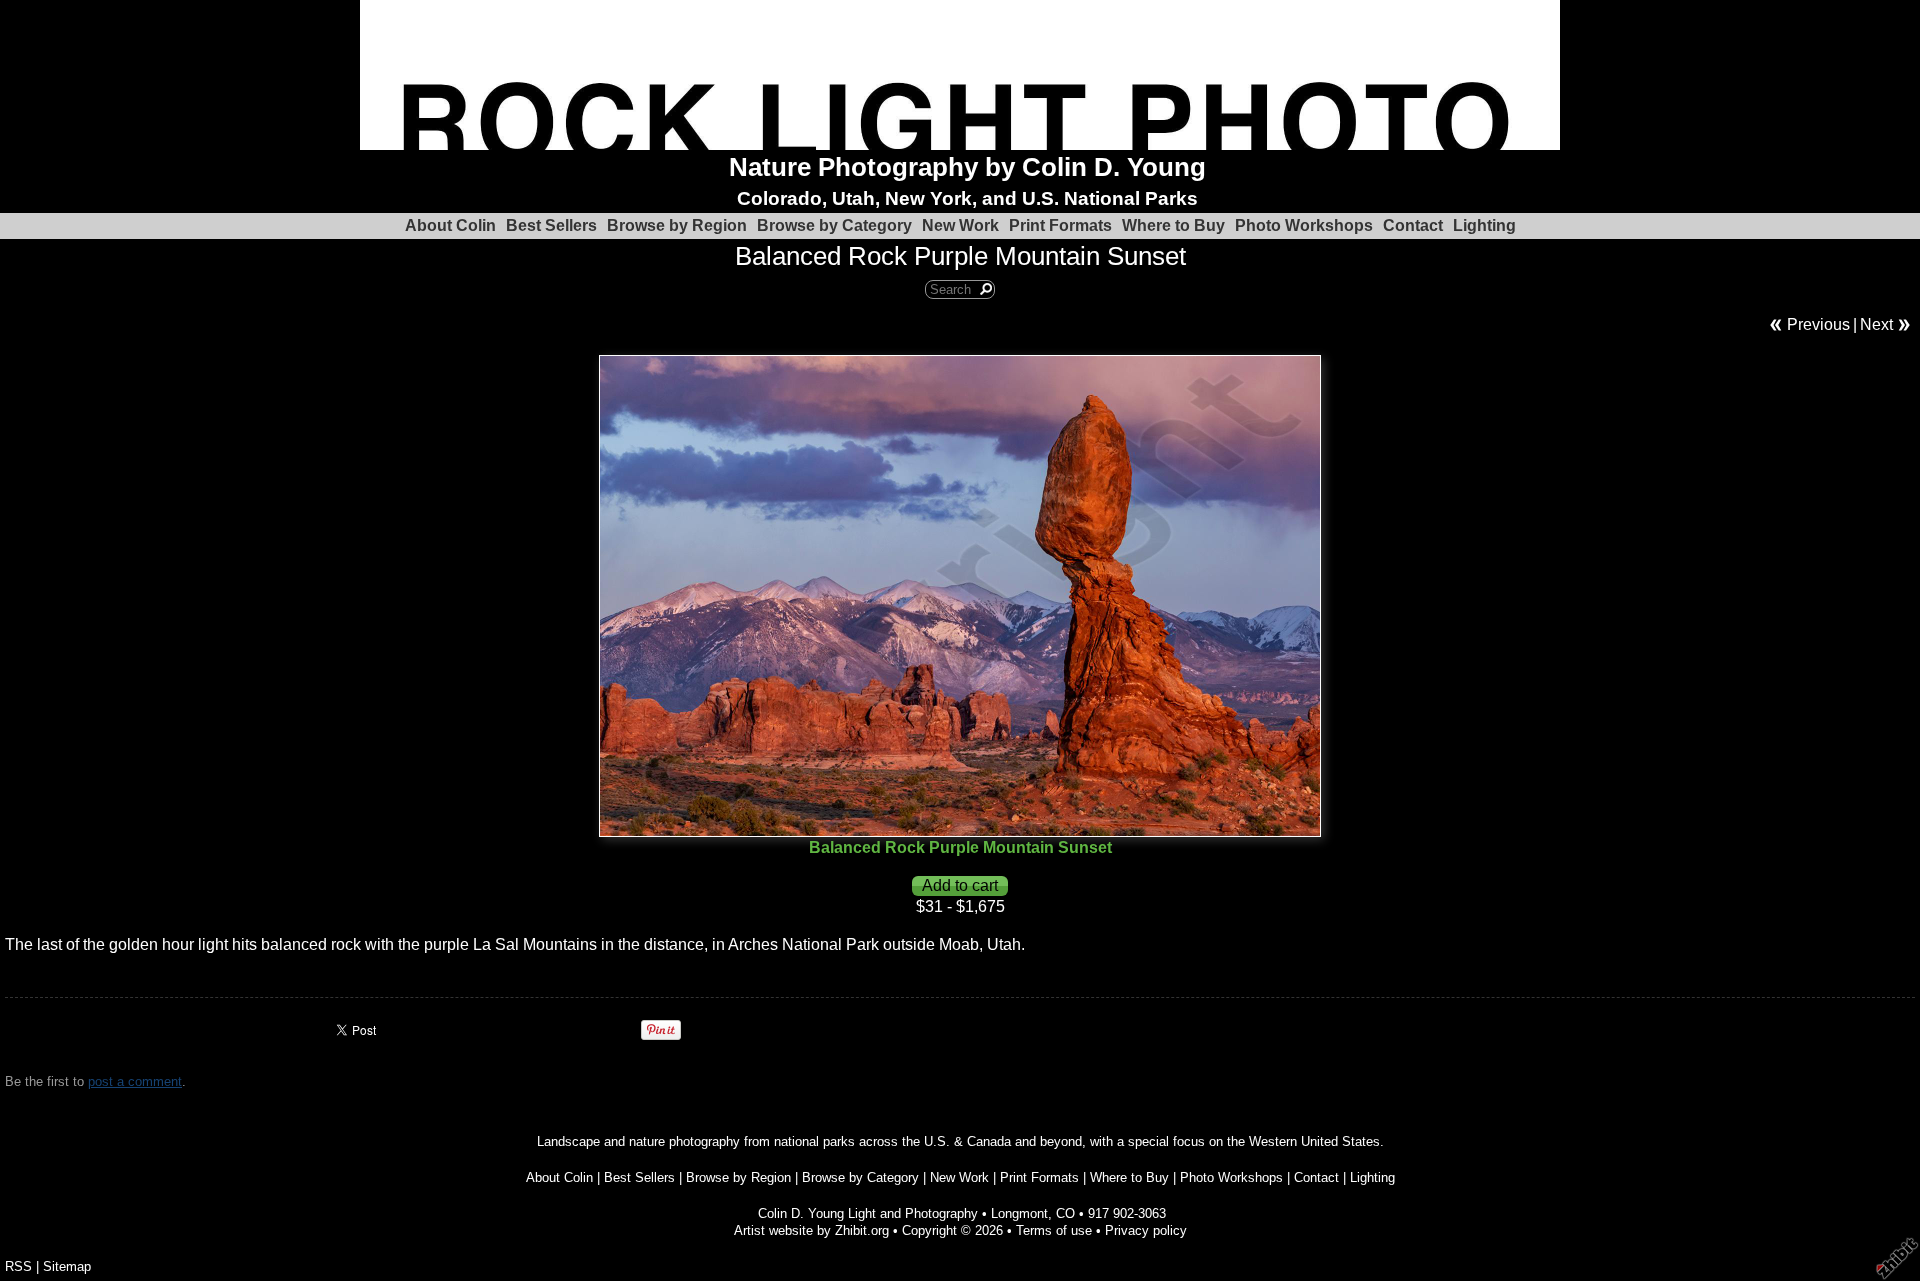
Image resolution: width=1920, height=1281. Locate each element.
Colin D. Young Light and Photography (868, 1213)
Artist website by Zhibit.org (811, 1230)
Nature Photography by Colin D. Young (967, 167)
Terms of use (1054, 1230)
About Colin (450, 225)
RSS (18, 1266)
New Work (960, 225)
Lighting (1484, 225)
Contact (1413, 225)
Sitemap (67, 1266)
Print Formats (1060, 225)
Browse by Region (677, 225)
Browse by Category (834, 225)
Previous (1818, 324)
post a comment (135, 1081)
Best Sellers (551, 225)
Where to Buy (1173, 225)
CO (1065, 1213)
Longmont (1019, 1213)
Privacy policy (1146, 1230)
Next (1876, 324)
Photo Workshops (1304, 225)
